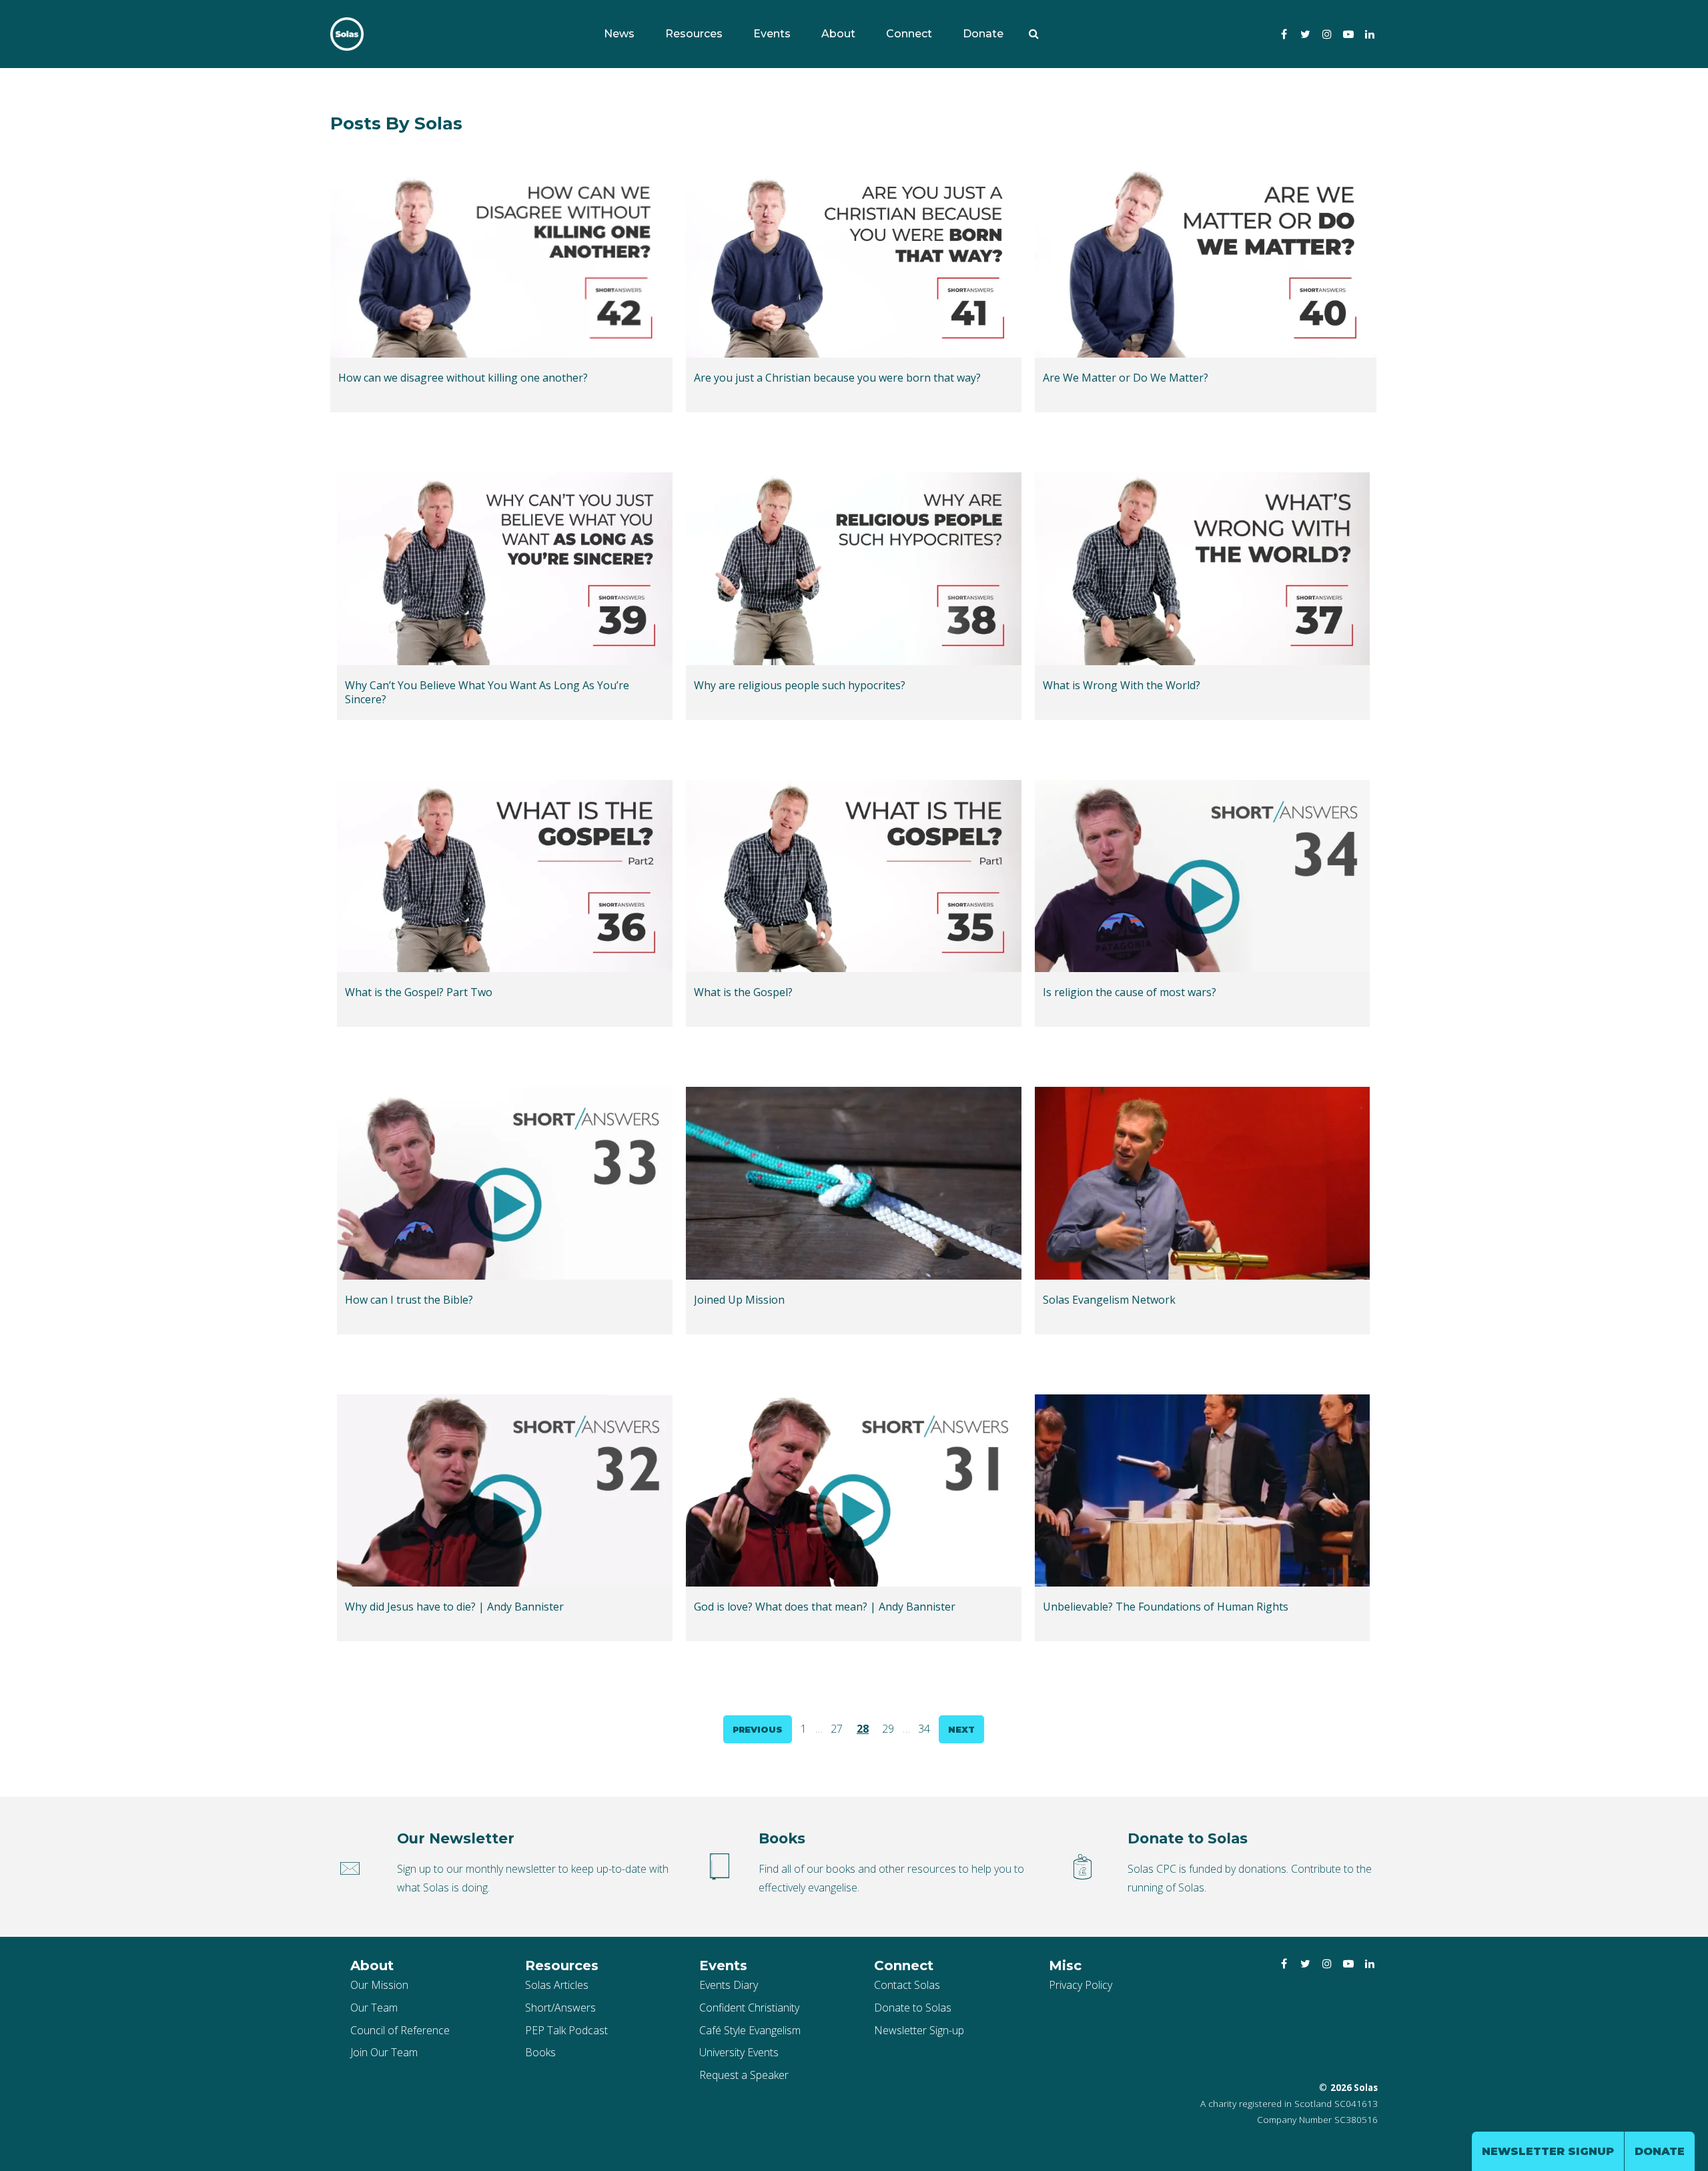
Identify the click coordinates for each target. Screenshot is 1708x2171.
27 (837, 1729)
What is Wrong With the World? (1122, 686)
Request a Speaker (744, 2075)
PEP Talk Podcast (566, 2030)
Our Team (374, 2008)
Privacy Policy (1081, 1985)
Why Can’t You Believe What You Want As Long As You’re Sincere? (487, 693)
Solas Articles (557, 1985)
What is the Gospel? (743, 992)
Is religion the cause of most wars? (1130, 992)
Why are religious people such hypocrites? (800, 686)
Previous (758, 1729)
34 (924, 1729)
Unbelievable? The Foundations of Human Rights (1166, 1607)
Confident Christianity (749, 2008)
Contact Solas (907, 1985)
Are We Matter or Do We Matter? (1126, 378)
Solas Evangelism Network (1109, 1300)
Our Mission (379, 1985)
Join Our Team (384, 2052)
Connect (909, 34)
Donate (983, 34)
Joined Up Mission (739, 1300)
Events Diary (729, 1985)
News (619, 34)
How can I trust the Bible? (409, 1300)
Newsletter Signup (1548, 2151)
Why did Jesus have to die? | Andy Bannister (454, 1607)
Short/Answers (560, 2008)
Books (540, 2052)
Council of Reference (400, 2030)
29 (888, 1729)
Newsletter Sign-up (919, 2030)
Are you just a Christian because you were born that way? (837, 378)
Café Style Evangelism (750, 2030)
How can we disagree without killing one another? (463, 378)
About (838, 34)
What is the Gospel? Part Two (419, 992)
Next (961, 1729)
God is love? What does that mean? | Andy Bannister (825, 1607)
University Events (739, 2052)
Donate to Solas (913, 2008)
